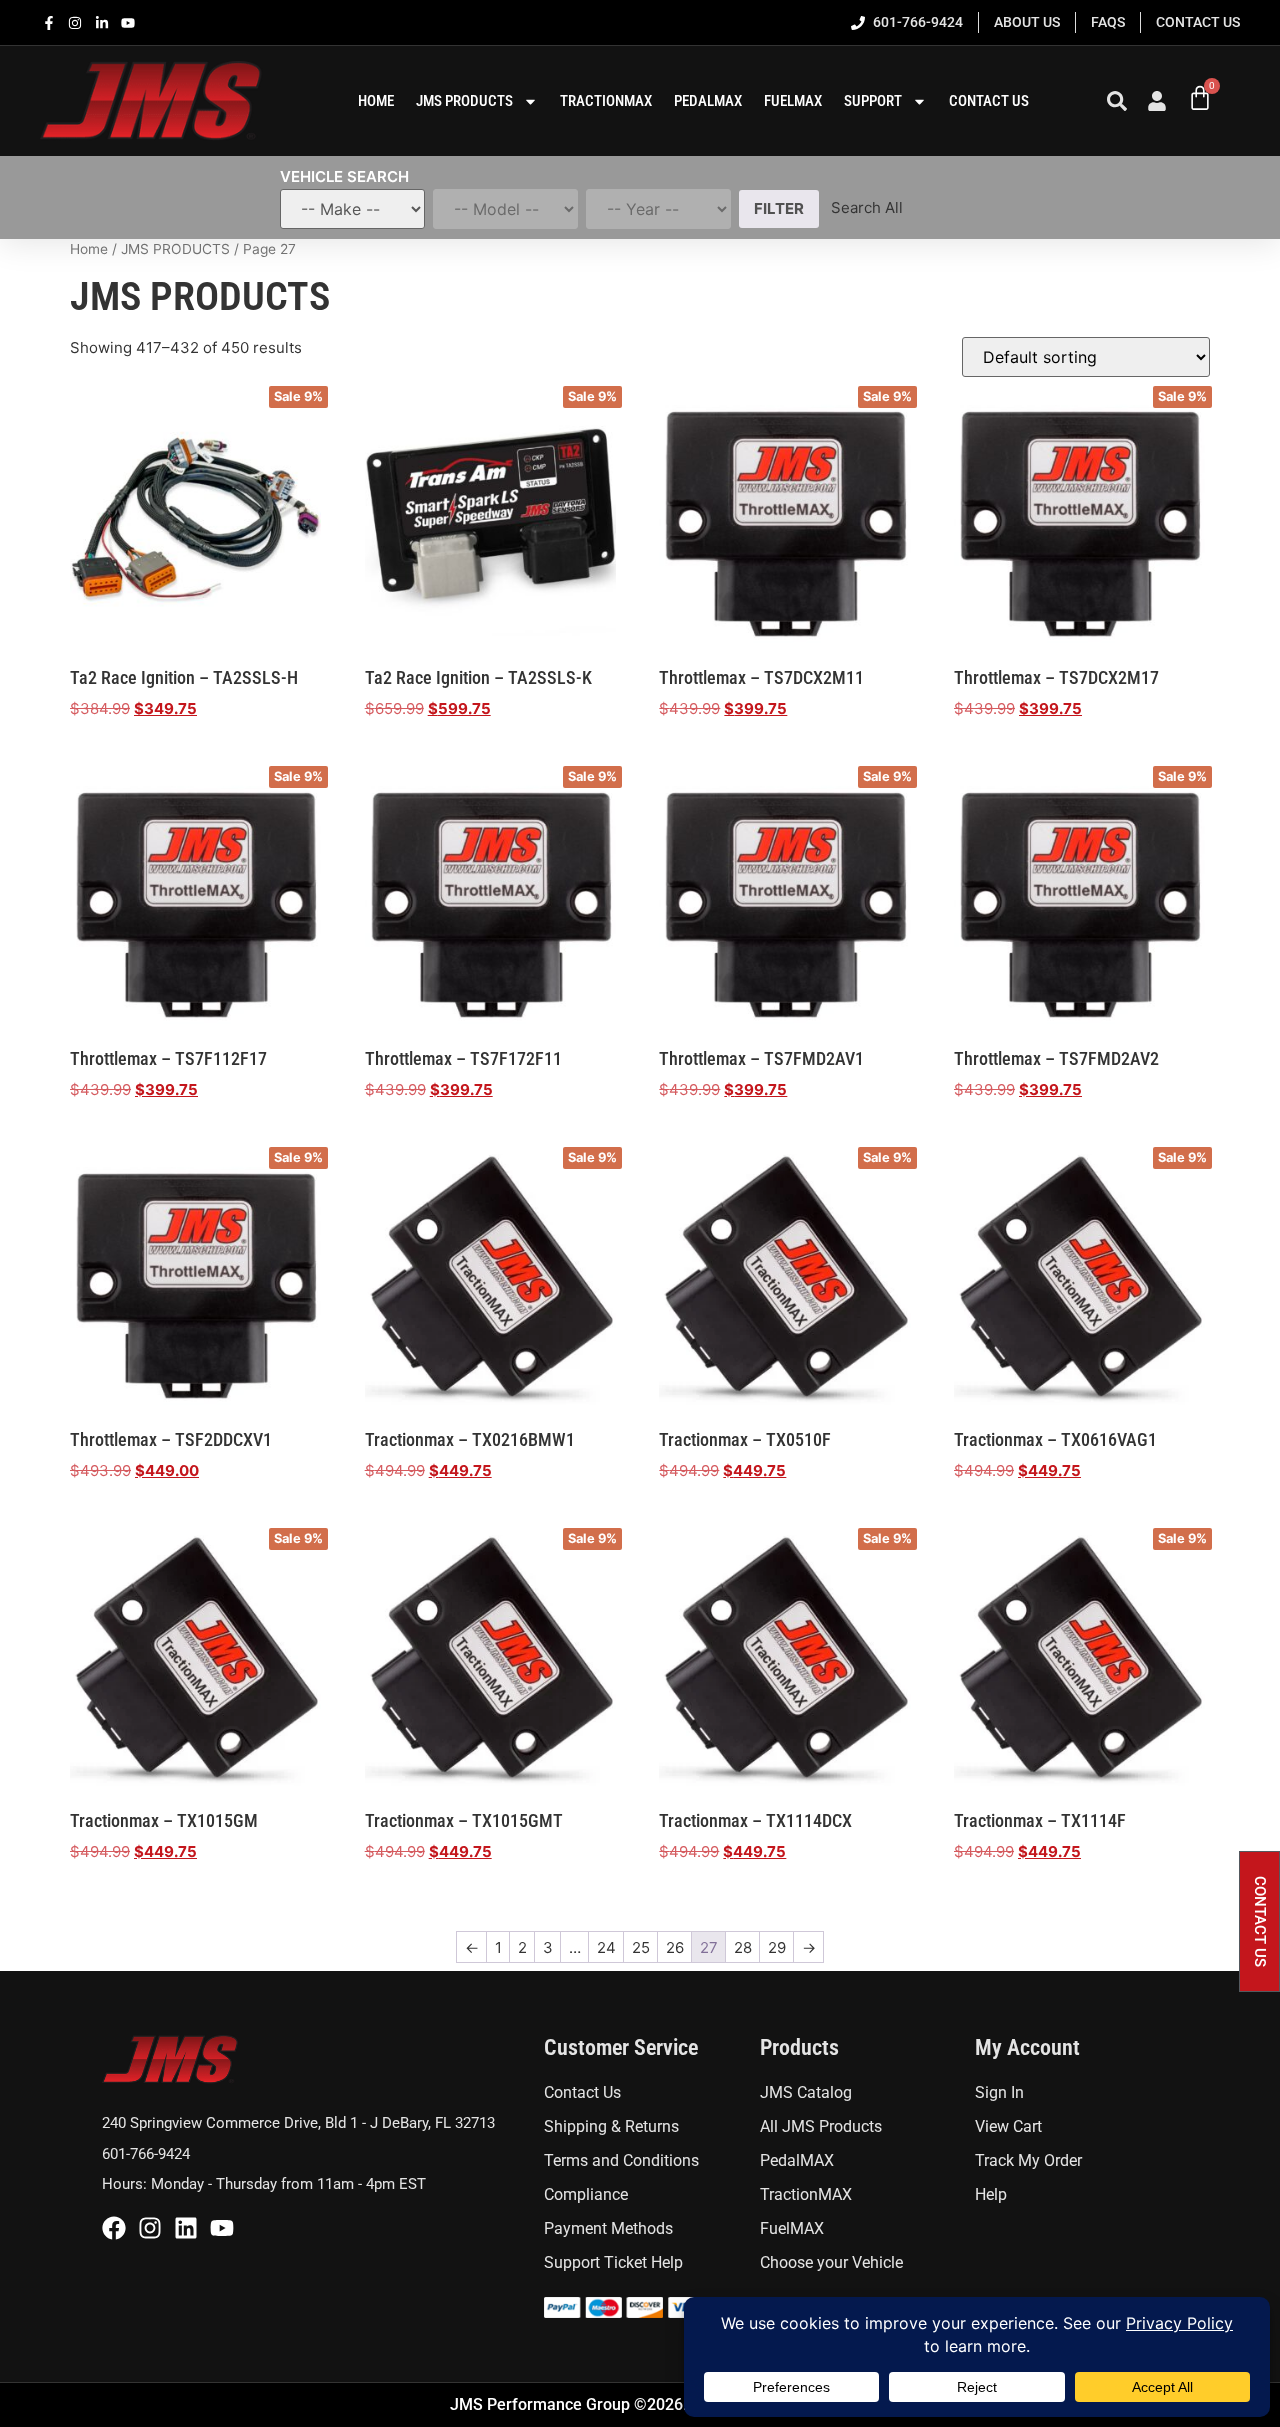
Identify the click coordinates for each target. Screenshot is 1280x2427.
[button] (1259, 1921)
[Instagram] (150, 2228)
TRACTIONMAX (606, 101)
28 (743, 1947)
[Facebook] (114, 2228)
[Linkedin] (186, 2228)
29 (777, 1947)
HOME (376, 101)
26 (675, 1947)
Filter (779, 208)
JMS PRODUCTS (175, 249)
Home (89, 249)
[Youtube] (222, 2228)
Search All (867, 207)
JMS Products (464, 101)
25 (641, 1947)
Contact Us (989, 101)
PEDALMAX (708, 101)
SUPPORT (873, 101)
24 (606, 1947)
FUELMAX (793, 101)
